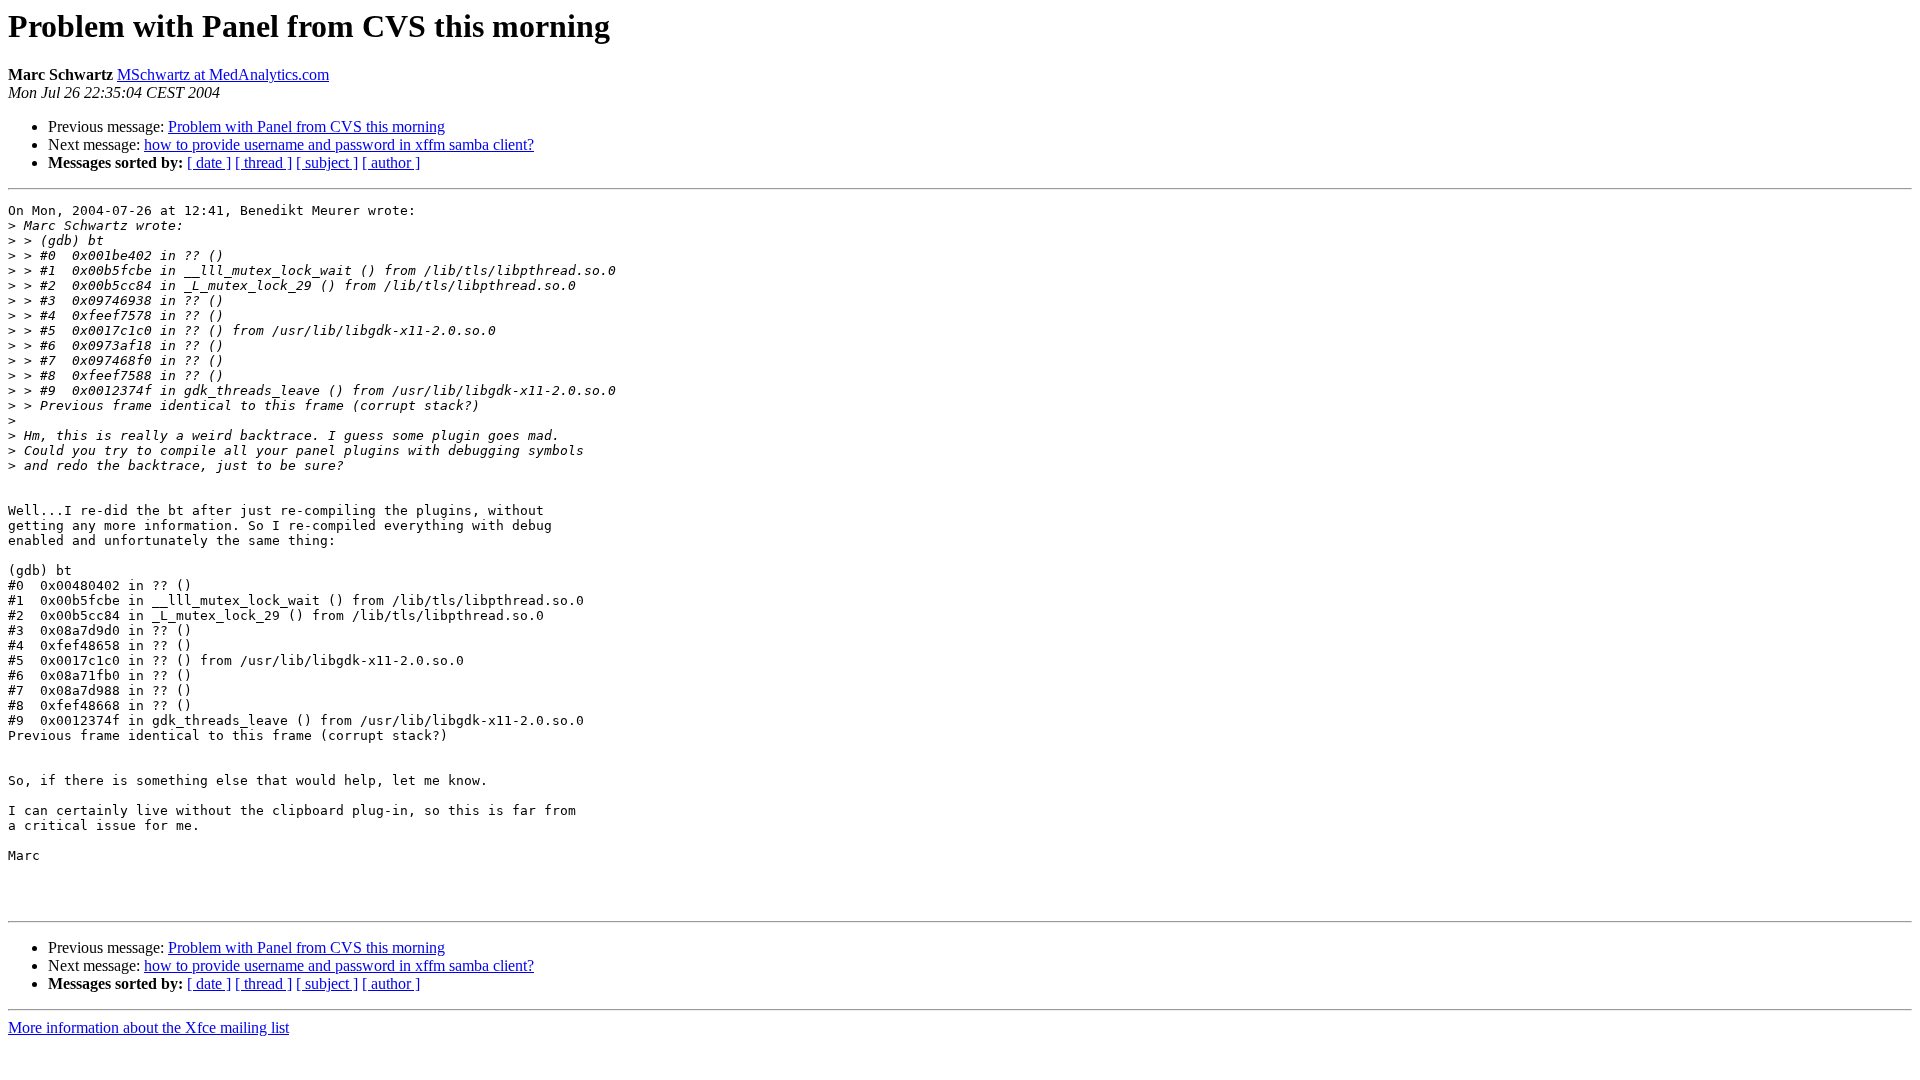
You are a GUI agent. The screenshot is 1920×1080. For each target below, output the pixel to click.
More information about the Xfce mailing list (148, 1027)
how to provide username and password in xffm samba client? (339, 144)
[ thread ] (263, 162)
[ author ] (391, 162)
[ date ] (209, 162)
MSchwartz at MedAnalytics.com (223, 74)
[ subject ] (327, 162)
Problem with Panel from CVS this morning (306, 126)
